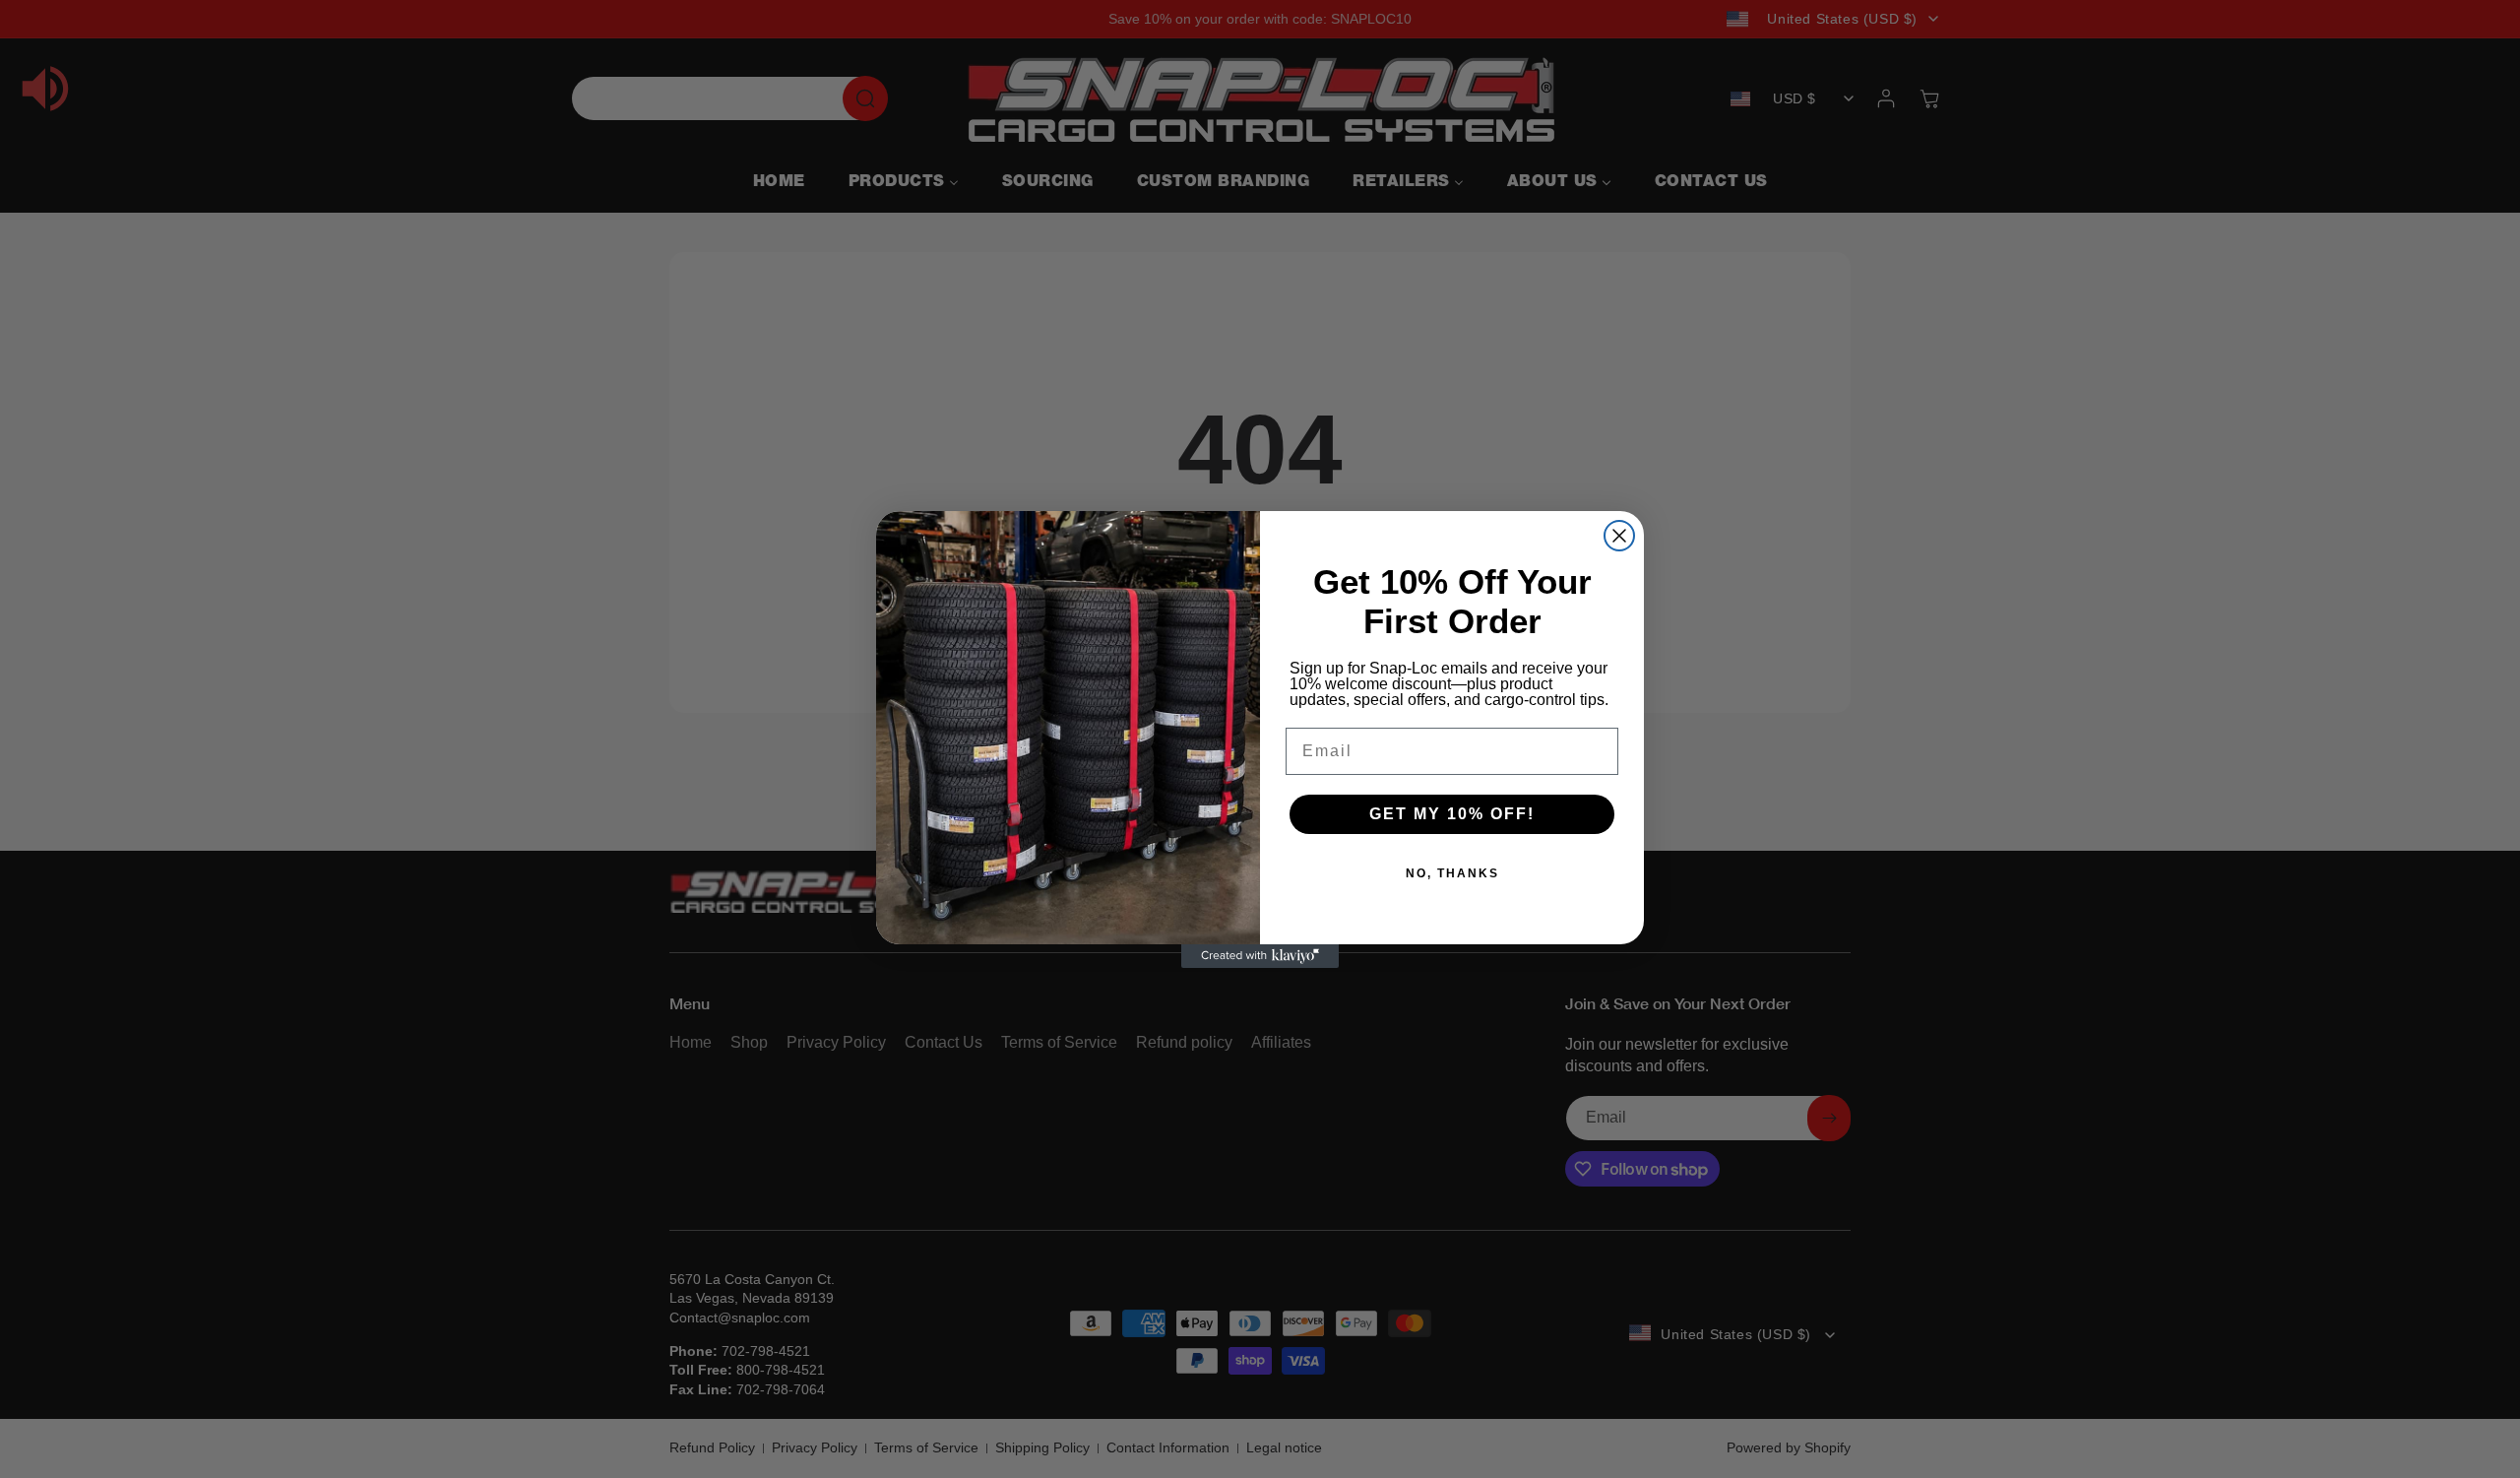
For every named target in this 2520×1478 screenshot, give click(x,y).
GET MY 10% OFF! (1452, 814)
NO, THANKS (1452, 873)
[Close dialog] (1619, 536)
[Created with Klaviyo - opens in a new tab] (1260, 956)
